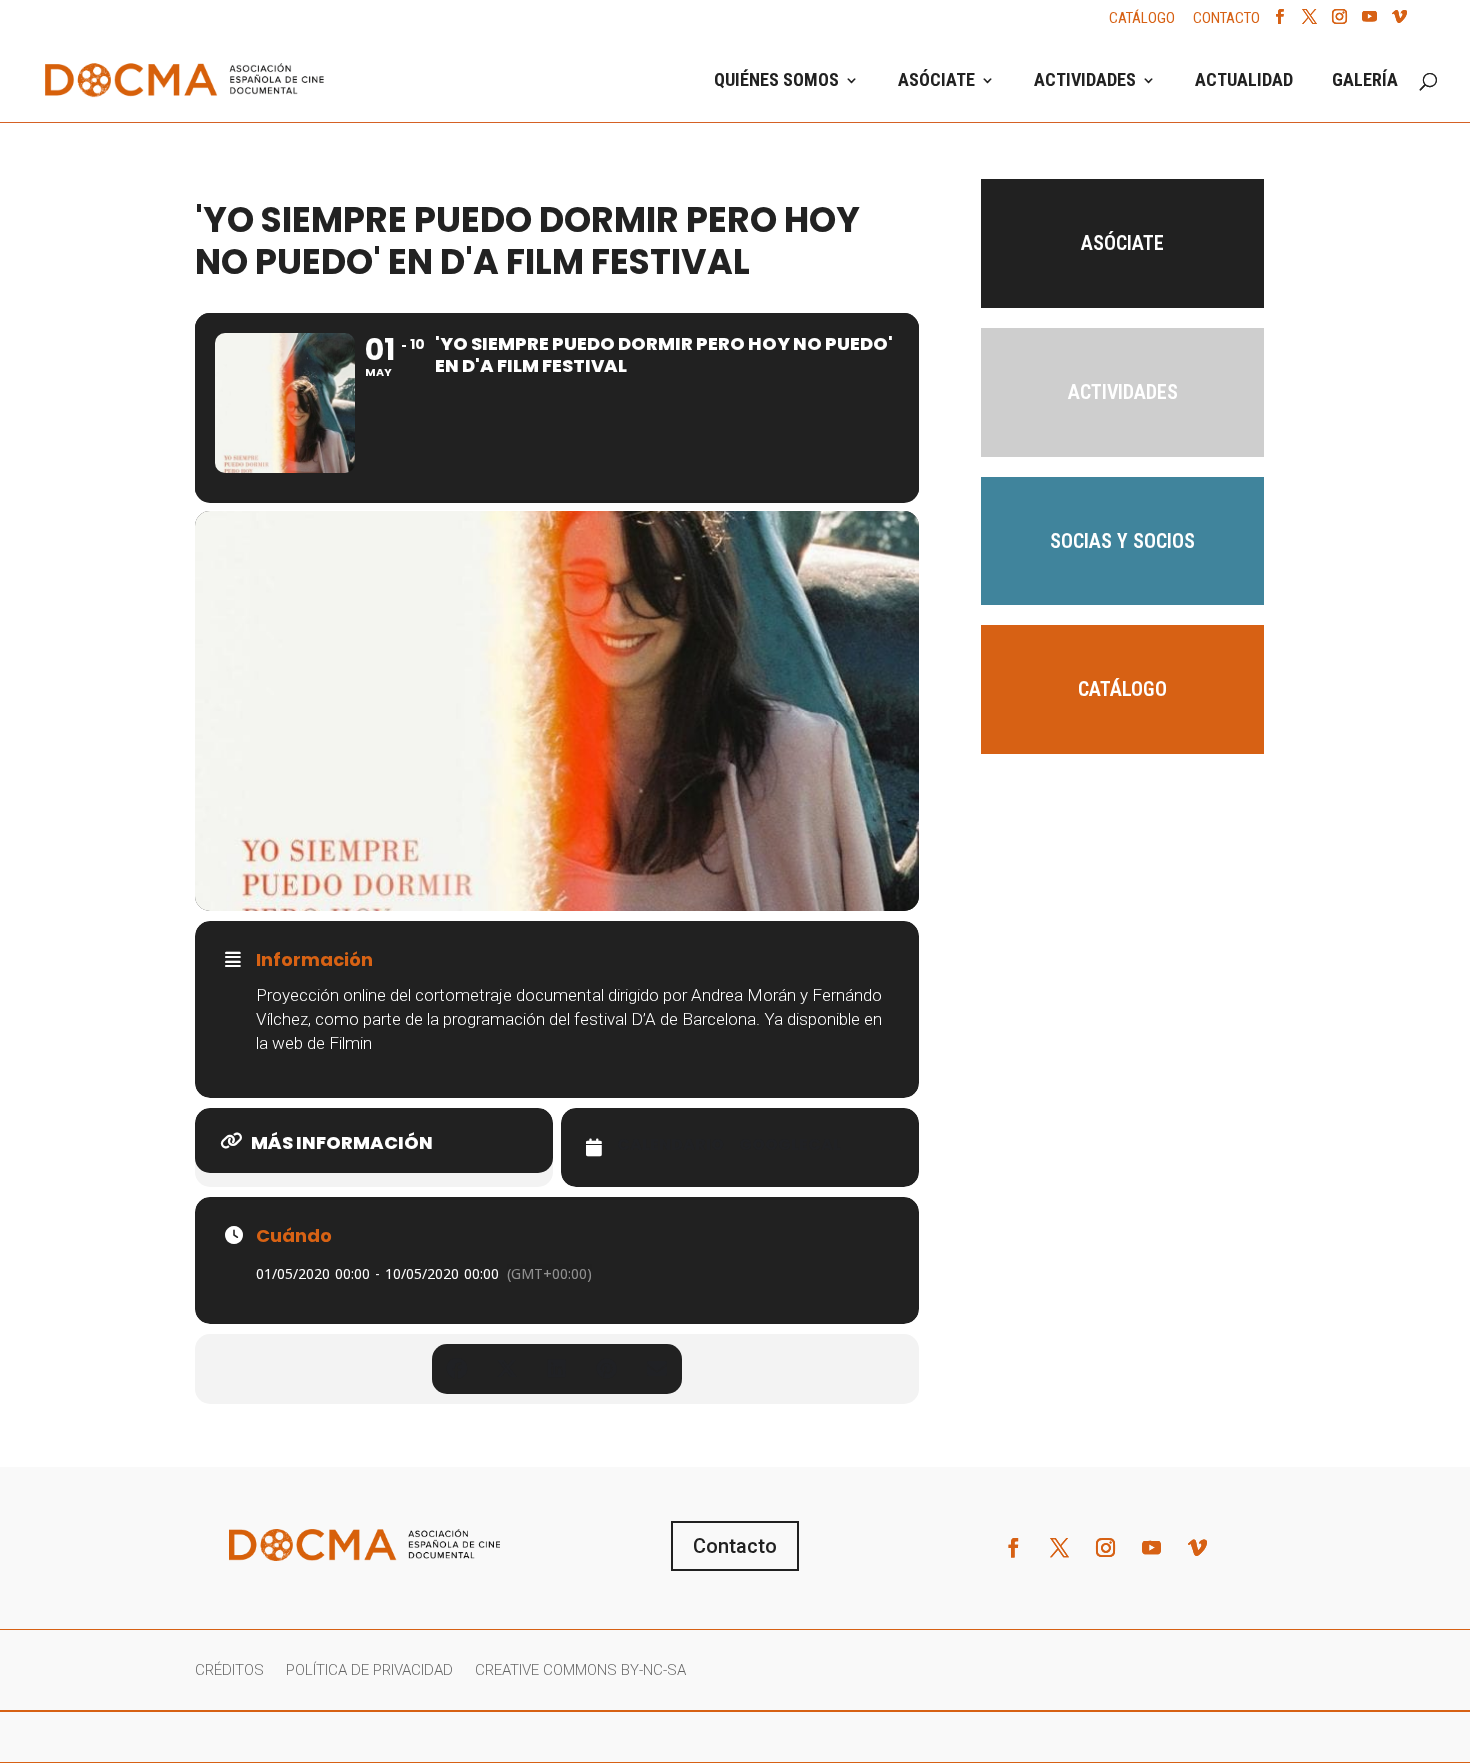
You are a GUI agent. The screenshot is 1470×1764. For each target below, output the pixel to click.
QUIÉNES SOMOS (776, 81)
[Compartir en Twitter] (507, 1369)
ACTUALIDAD (1244, 81)
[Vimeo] (1399, 22)
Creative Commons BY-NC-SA (580, 1671)
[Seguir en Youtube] (1152, 1548)
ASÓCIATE (936, 81)
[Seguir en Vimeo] (1198, 1548)
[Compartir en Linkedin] (557, 1369)
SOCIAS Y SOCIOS (1122, 541)
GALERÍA (1365, 81)
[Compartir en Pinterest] (607, 1369)
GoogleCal (790, 1144)
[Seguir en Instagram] (1106, 1548)
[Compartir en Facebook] (457, 1369)
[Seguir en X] (1060, 1548)
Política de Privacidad (369, 1671)
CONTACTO (1226, 19)
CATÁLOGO (1142, 19)
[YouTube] (1369, 22)
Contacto (735, 1546)
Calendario (670, 1144)
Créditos (229, 1671)
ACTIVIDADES (1085, 81)
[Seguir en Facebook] (1014, 1548)
